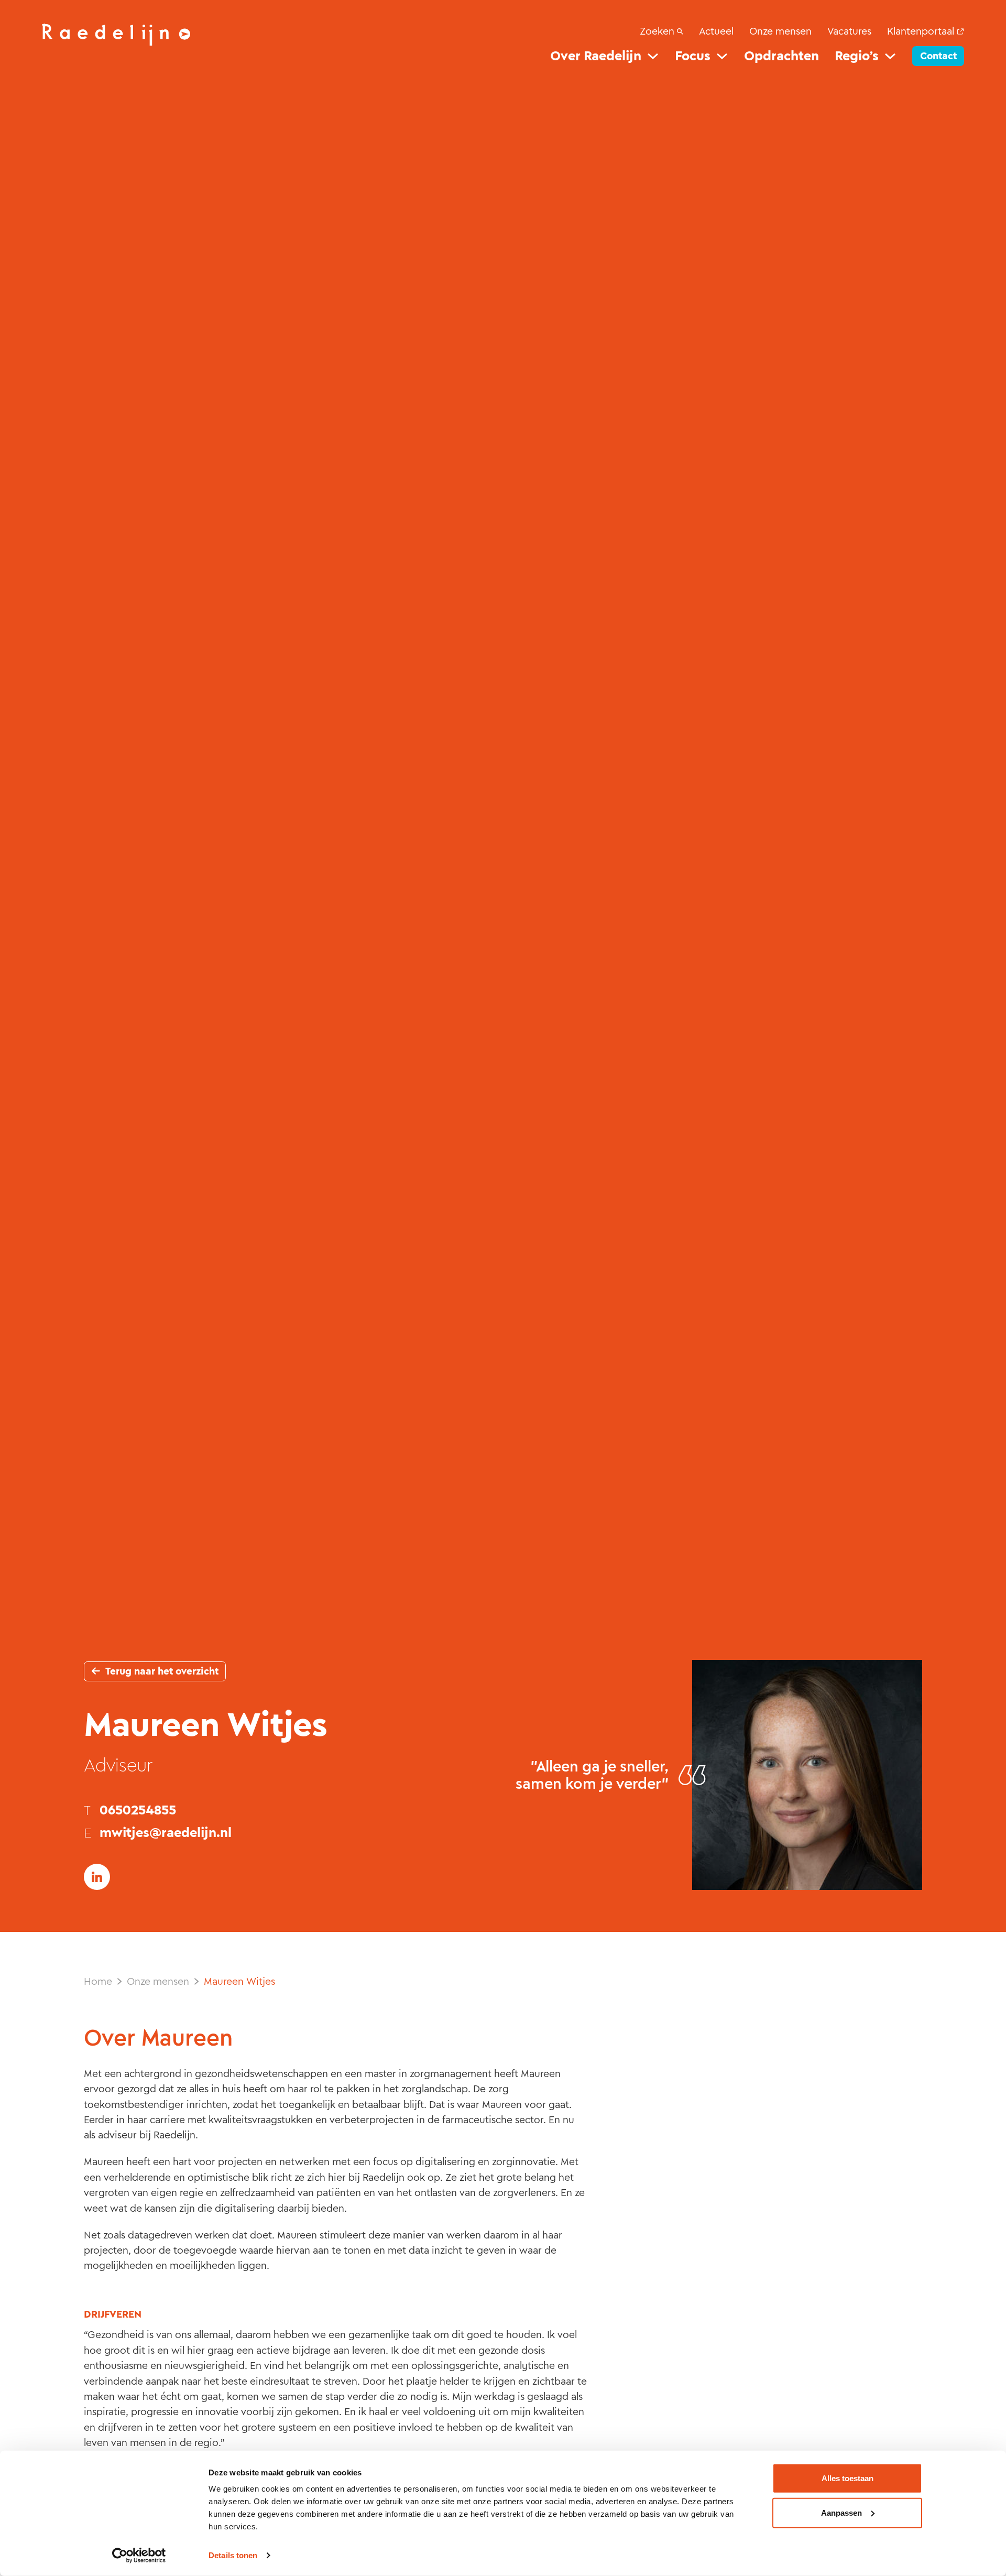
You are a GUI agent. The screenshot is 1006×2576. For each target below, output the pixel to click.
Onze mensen (780, 31)
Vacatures (849, 31)
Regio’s (857, 56)
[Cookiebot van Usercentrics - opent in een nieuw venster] (139, 2556)
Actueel (716, 31)
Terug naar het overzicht (162, 1671)
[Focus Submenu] (722, 56)
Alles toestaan (848, 2478)
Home (98, 1981)
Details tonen (233, 2555)
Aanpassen (841, 2512)
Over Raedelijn (596, 56)
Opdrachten (781, 56)
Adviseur (118, 1765)
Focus (693, 56)
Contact (938, 56)
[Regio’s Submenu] (890, 56)
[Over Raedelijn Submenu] (653, 56)
